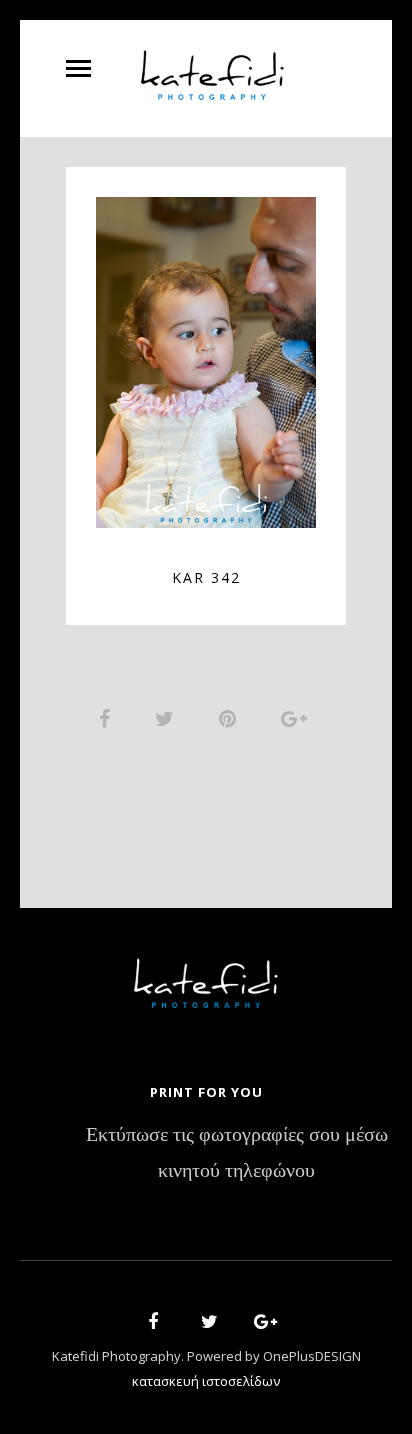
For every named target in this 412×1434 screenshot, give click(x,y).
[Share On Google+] (297, 718)
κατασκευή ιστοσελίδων (206, 1381)
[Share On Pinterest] (231, 718)
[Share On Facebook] (108, 718)
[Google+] (259, 1324)
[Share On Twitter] (168, 718)
